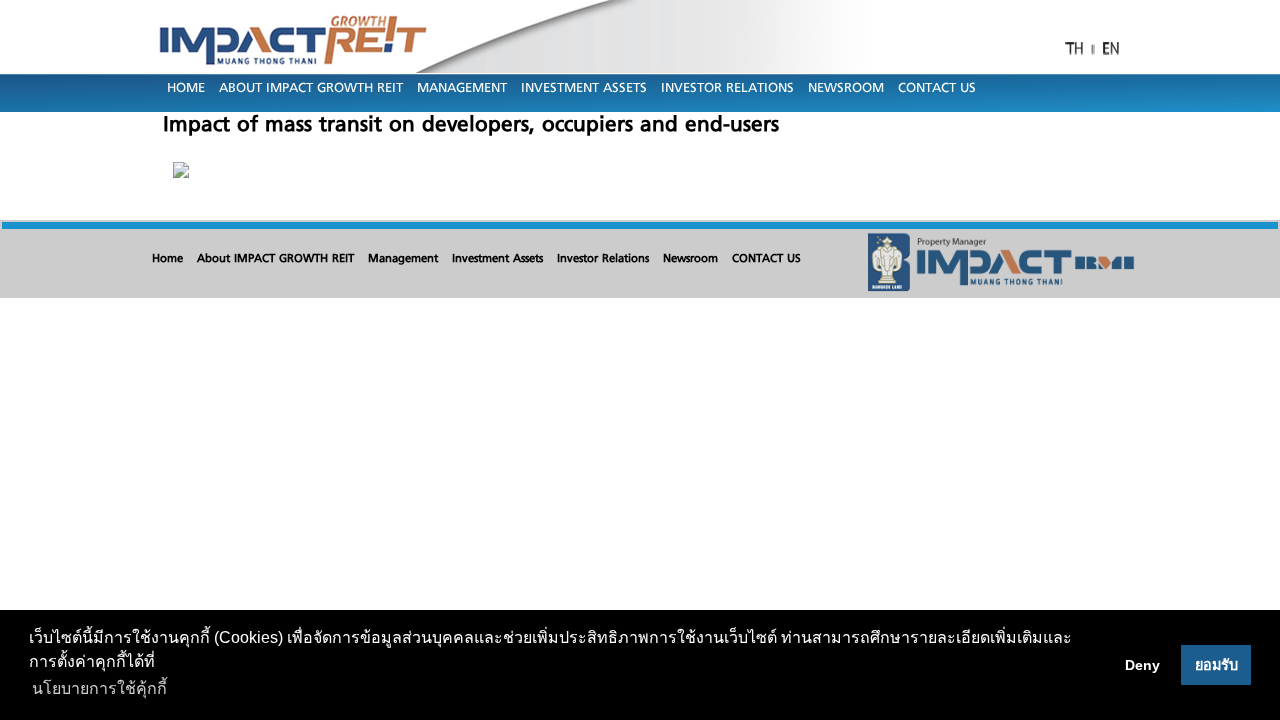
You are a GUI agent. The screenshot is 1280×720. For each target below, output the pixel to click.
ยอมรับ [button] (1216, 665)
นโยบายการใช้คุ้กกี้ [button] (99, 688)
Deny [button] (1142, 665)
